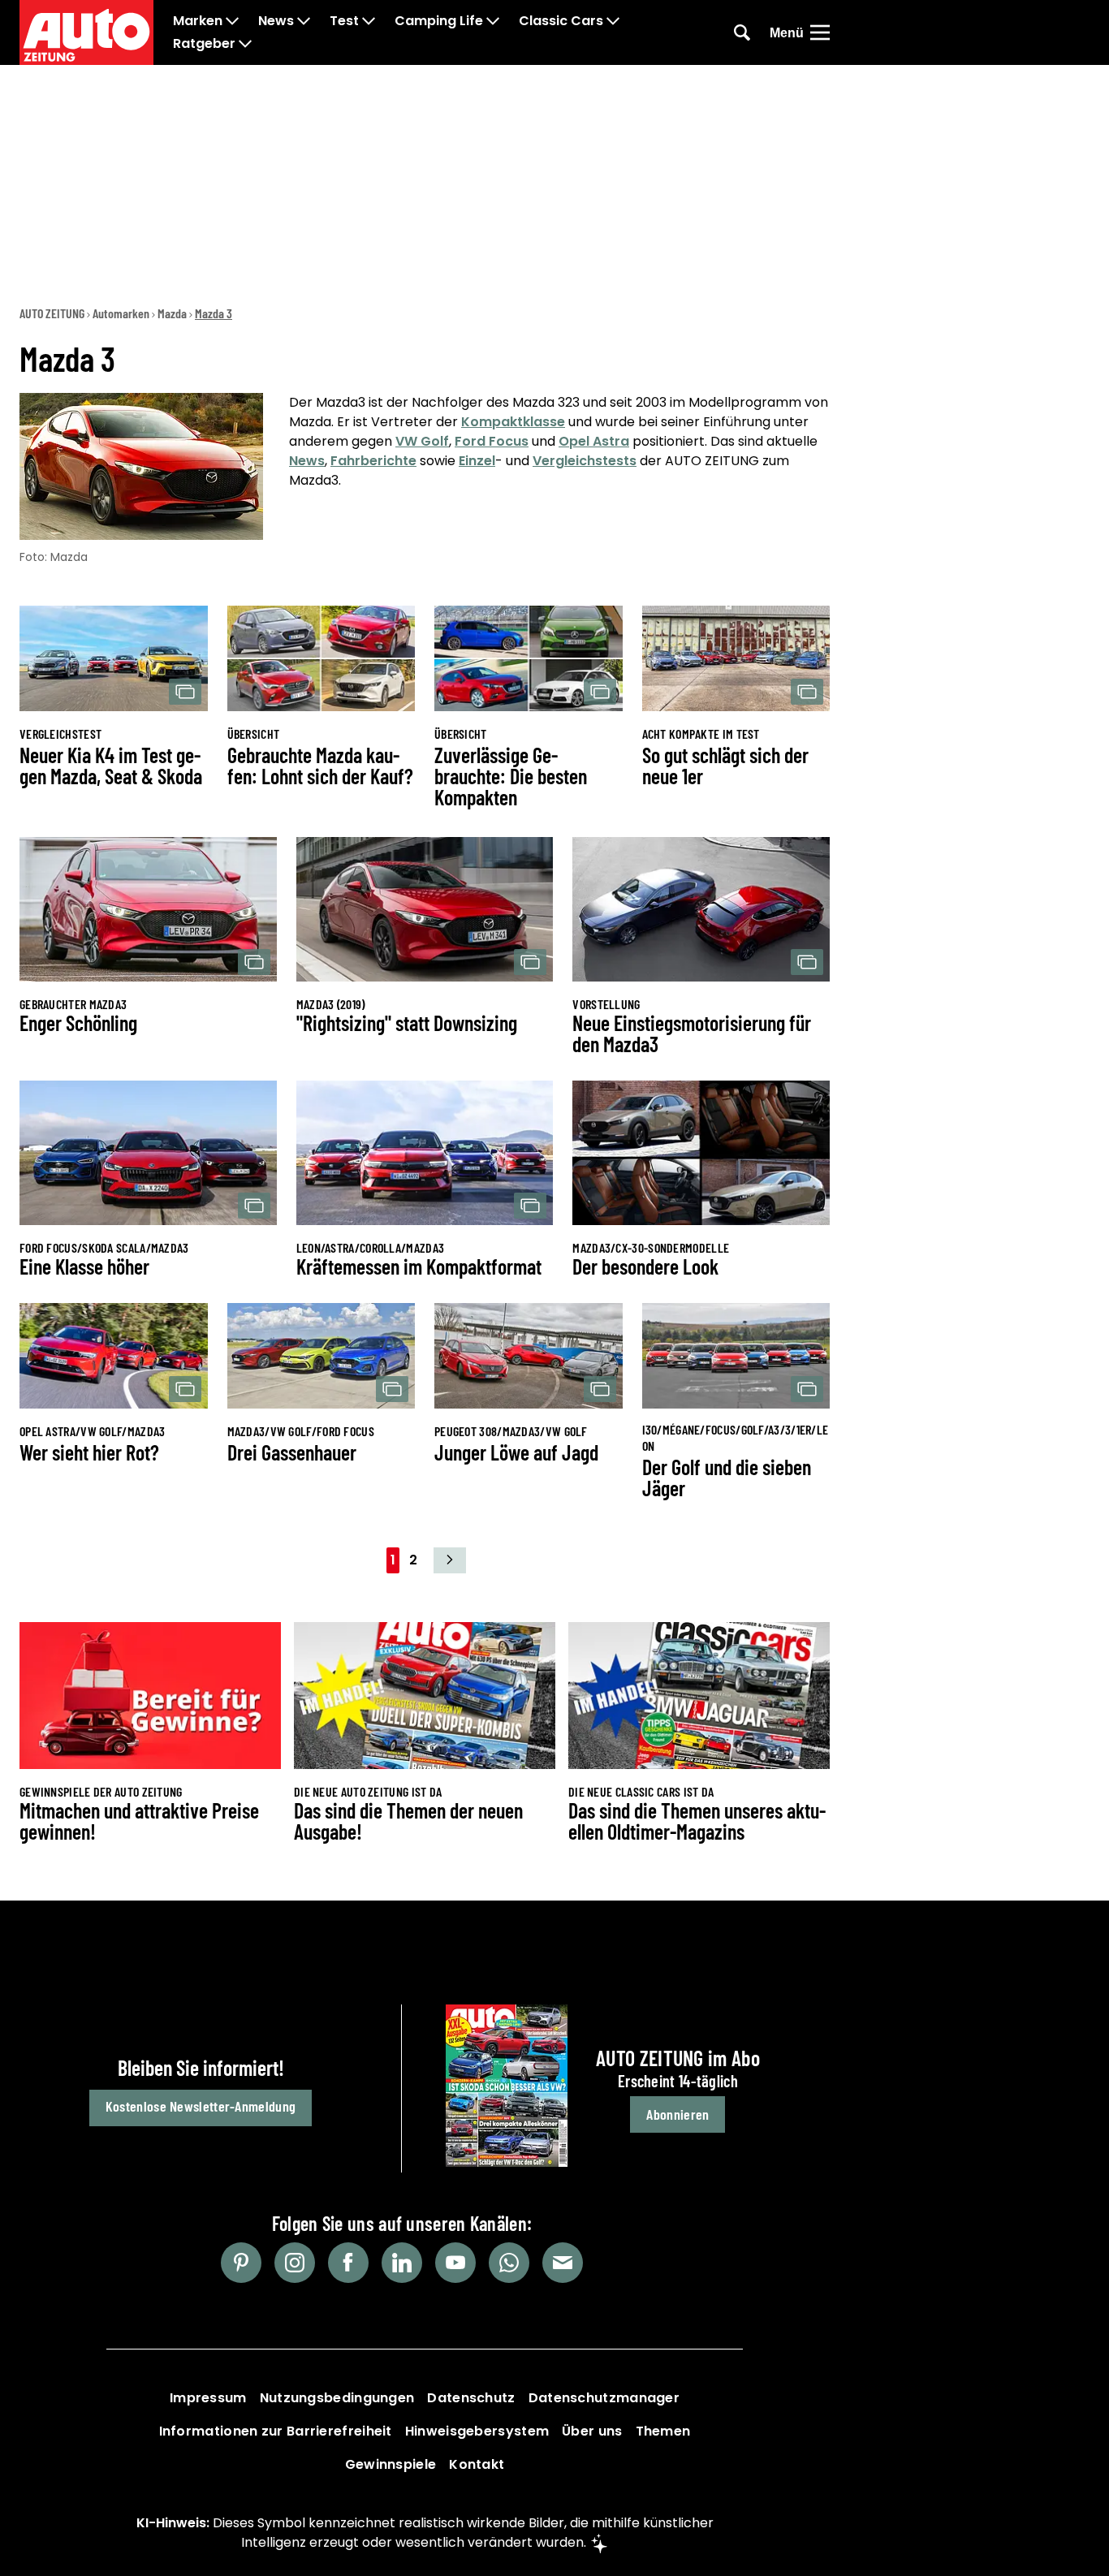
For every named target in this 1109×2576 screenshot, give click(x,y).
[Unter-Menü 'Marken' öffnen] (232, 21)
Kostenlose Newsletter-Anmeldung (201, 2106)
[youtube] (455, 2263)
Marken (198, 21)
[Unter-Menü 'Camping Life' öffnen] (493, 21)
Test (344, 21)
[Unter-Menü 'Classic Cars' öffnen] (613, 21)
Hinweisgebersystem (477, 2431)
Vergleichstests (585, 461)
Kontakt (477, 2464)
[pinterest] (241, 2263)
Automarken (121, 313)
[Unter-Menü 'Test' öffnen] (369, 21)
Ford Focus (492, 441)
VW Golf (422, 441)
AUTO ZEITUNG (52, 313)
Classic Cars (561, 21)
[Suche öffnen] (742, 32)
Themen (663, 2431)
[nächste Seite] (450, 1560)
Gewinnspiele (391, 2464)
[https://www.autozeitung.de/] (86, 32)
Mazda (172, 313)
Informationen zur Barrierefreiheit (276, 2431)
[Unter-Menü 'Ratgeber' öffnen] (245, 44)
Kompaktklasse (513, 422)
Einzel (477, 461)
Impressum (208, 2398)
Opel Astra (594, 441)
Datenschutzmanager (604, 2398)
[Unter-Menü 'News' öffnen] (304, 21)
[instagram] (295, 2263)
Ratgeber (204, 44)
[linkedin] (402, 2263)
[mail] (563, 2263)
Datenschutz (471, 2398)
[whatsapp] (509, 2263)
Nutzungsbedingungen (337, 2398)
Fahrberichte (373, 461)
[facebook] (348, 2263)
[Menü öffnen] (820, 32)
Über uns (592, 2431)
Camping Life (439, 21)
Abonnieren (677, 2114)
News (276, 21)
